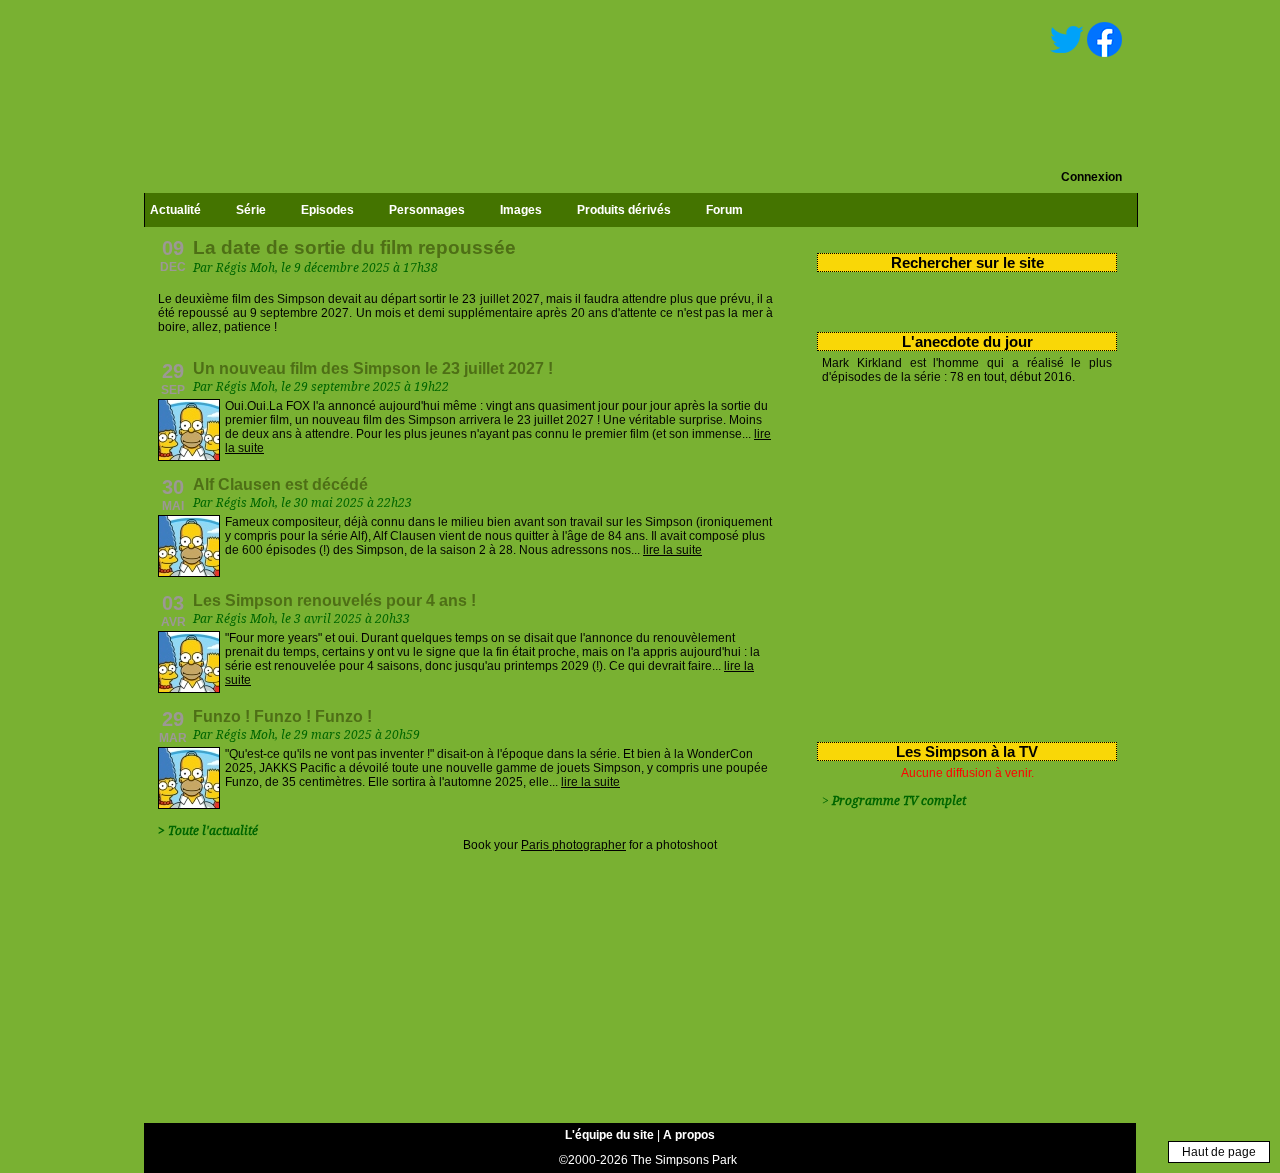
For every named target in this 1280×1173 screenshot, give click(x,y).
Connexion (1091, 177)
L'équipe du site (609, 1135)
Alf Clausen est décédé (280, 484)
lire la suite (672, 550)
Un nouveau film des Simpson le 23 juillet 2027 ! (373, 368)
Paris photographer (573, 845)
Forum (724, 210)
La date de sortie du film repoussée (354, 247)
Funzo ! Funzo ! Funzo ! (282, 716)
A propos (689, 1135)
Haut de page (1219, 1152)
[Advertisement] (959, 559)
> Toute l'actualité (208, 831)
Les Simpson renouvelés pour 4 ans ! (334, 600)
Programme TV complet (899, 801)
